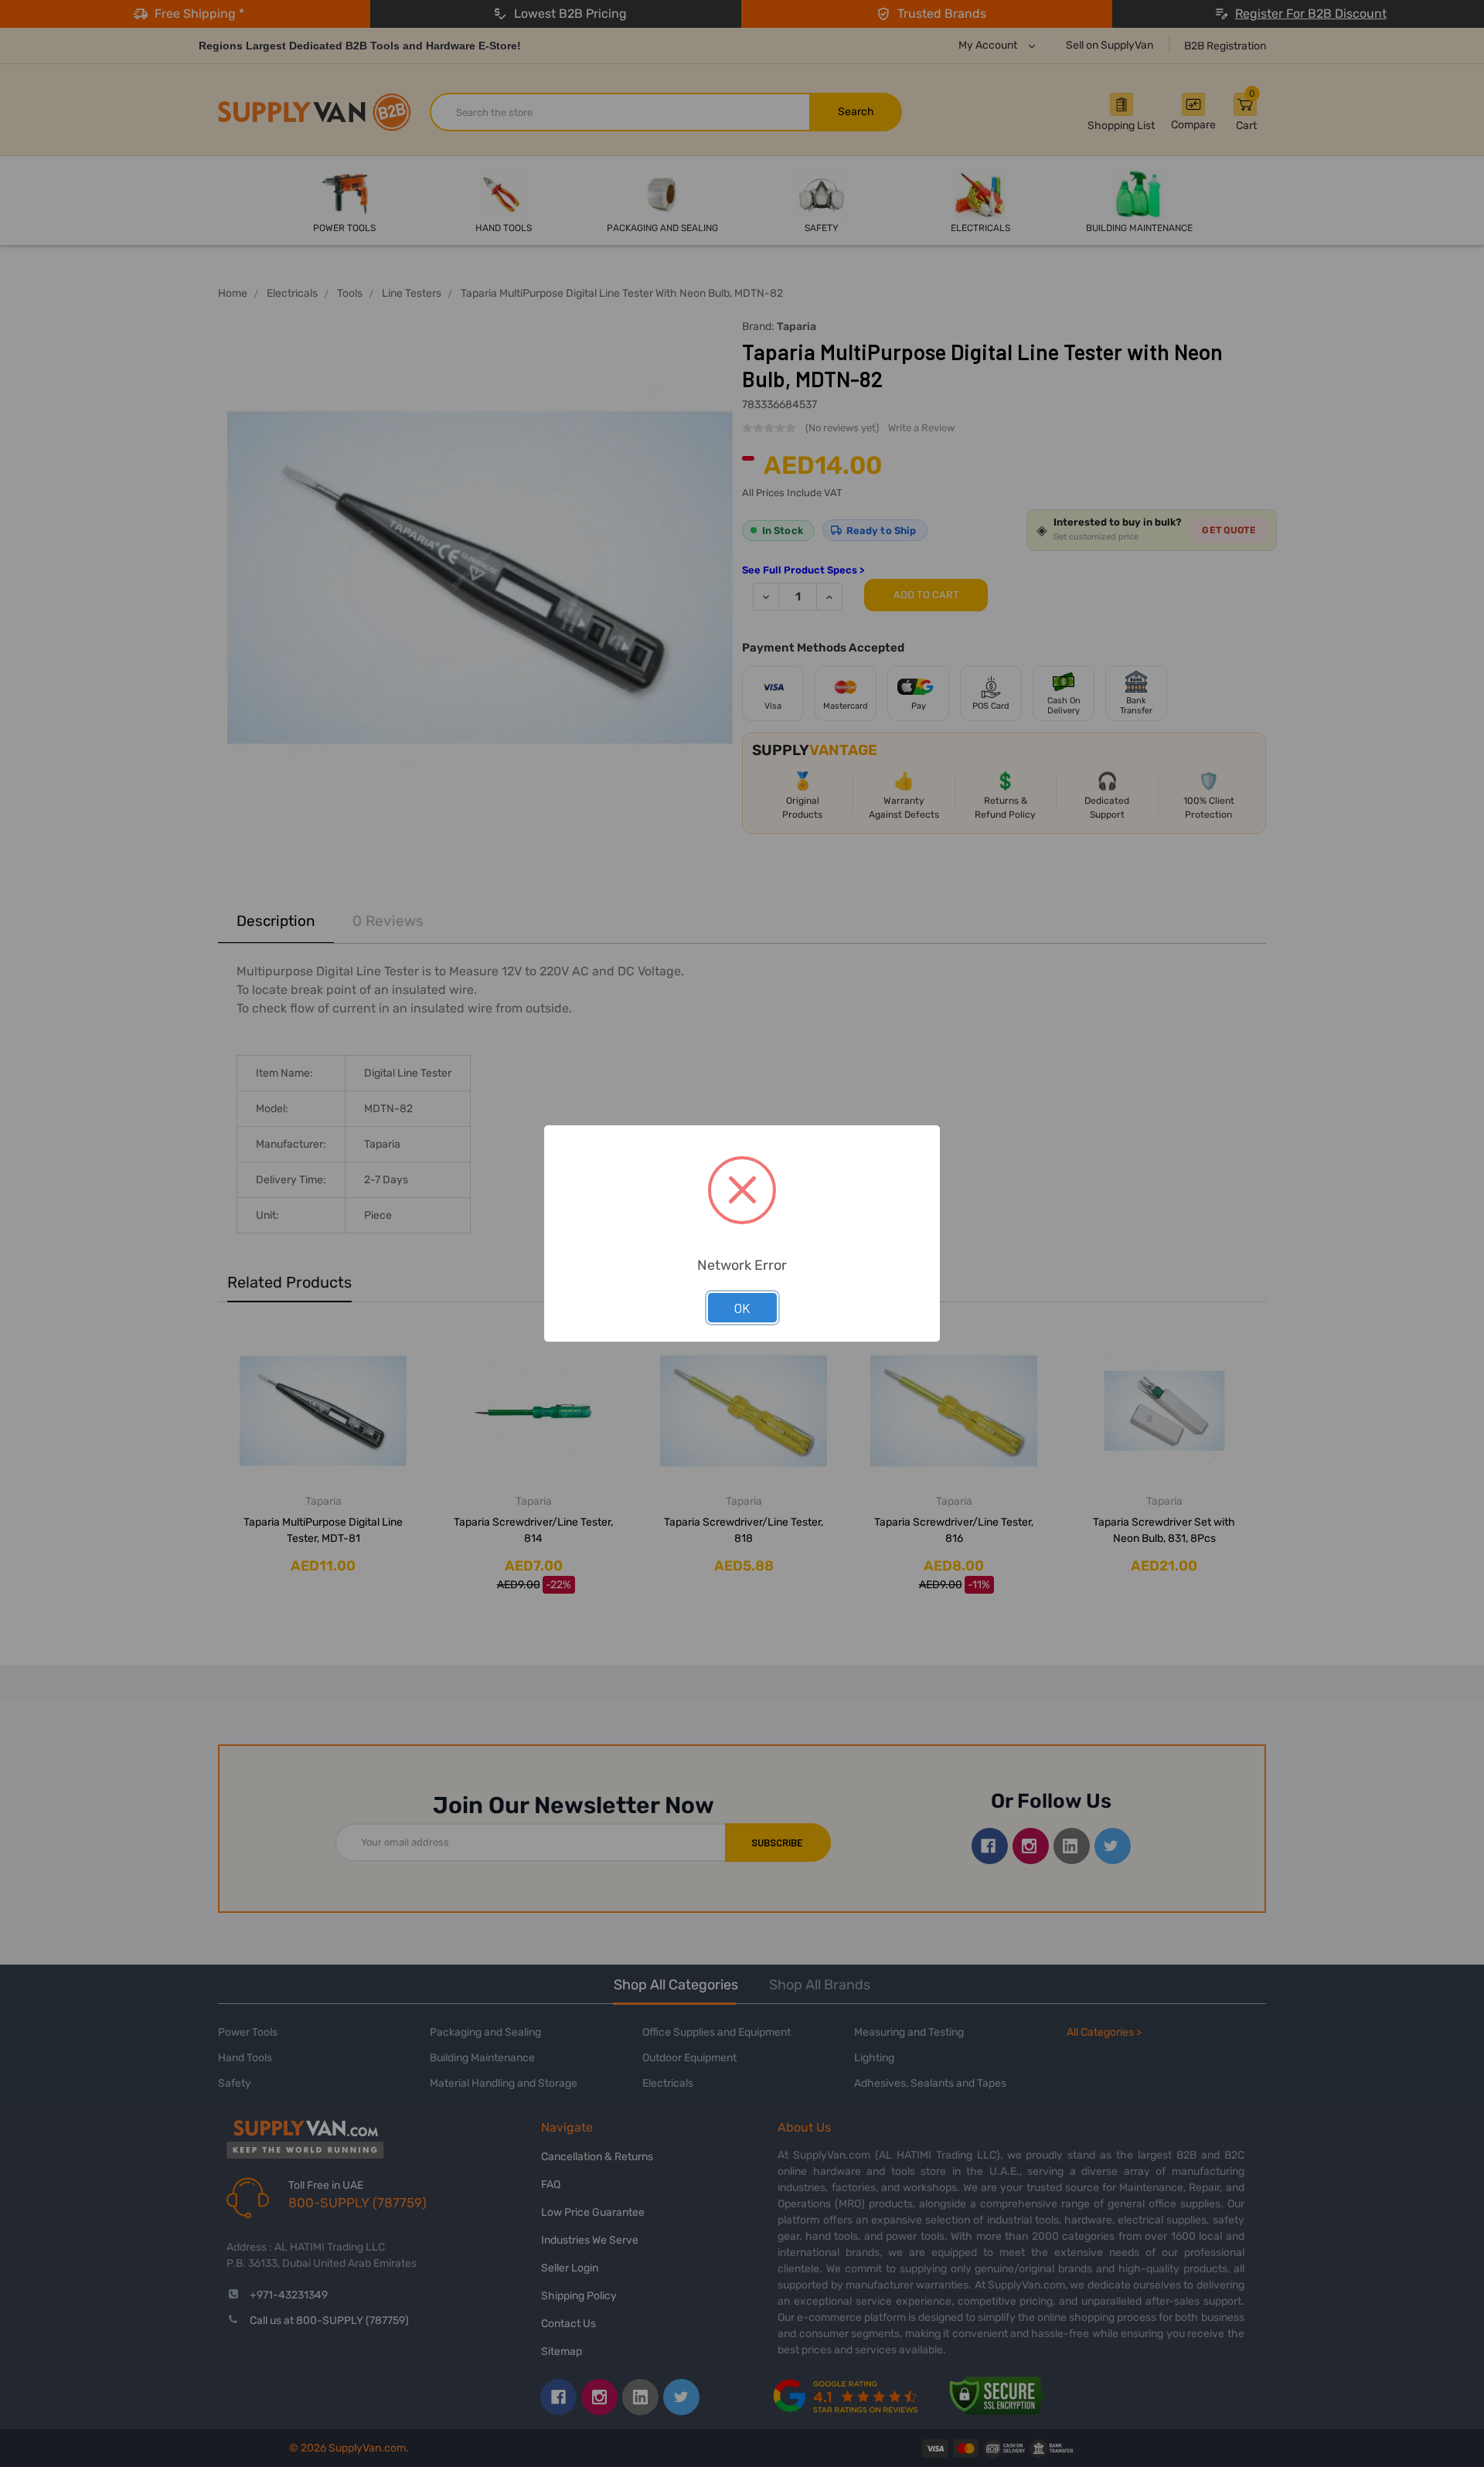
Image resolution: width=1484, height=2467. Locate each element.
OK (742, 1308)
